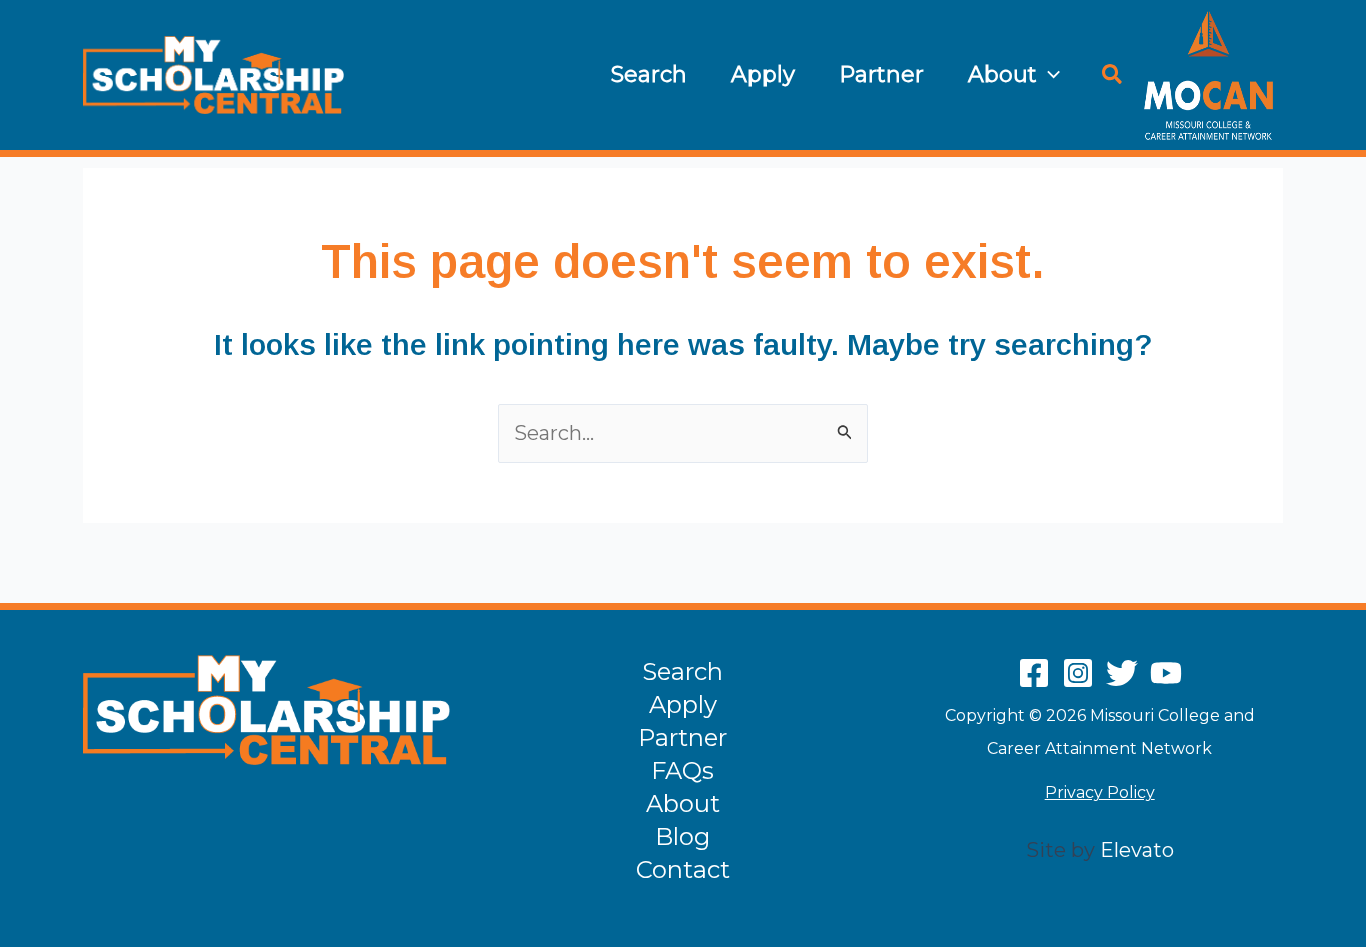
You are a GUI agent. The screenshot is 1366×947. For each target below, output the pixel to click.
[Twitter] (1122, 673)
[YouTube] (1166, 673)
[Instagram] (1078, 673)
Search (649, 74)
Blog (682, 836)
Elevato (1137, 850)
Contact (683, 869)
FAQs (682, 770)
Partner (881, 74)
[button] (1048, 74)
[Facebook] (1034, 673)
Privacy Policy (1100, 792)
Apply (763, 74)
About (1002, 74)
